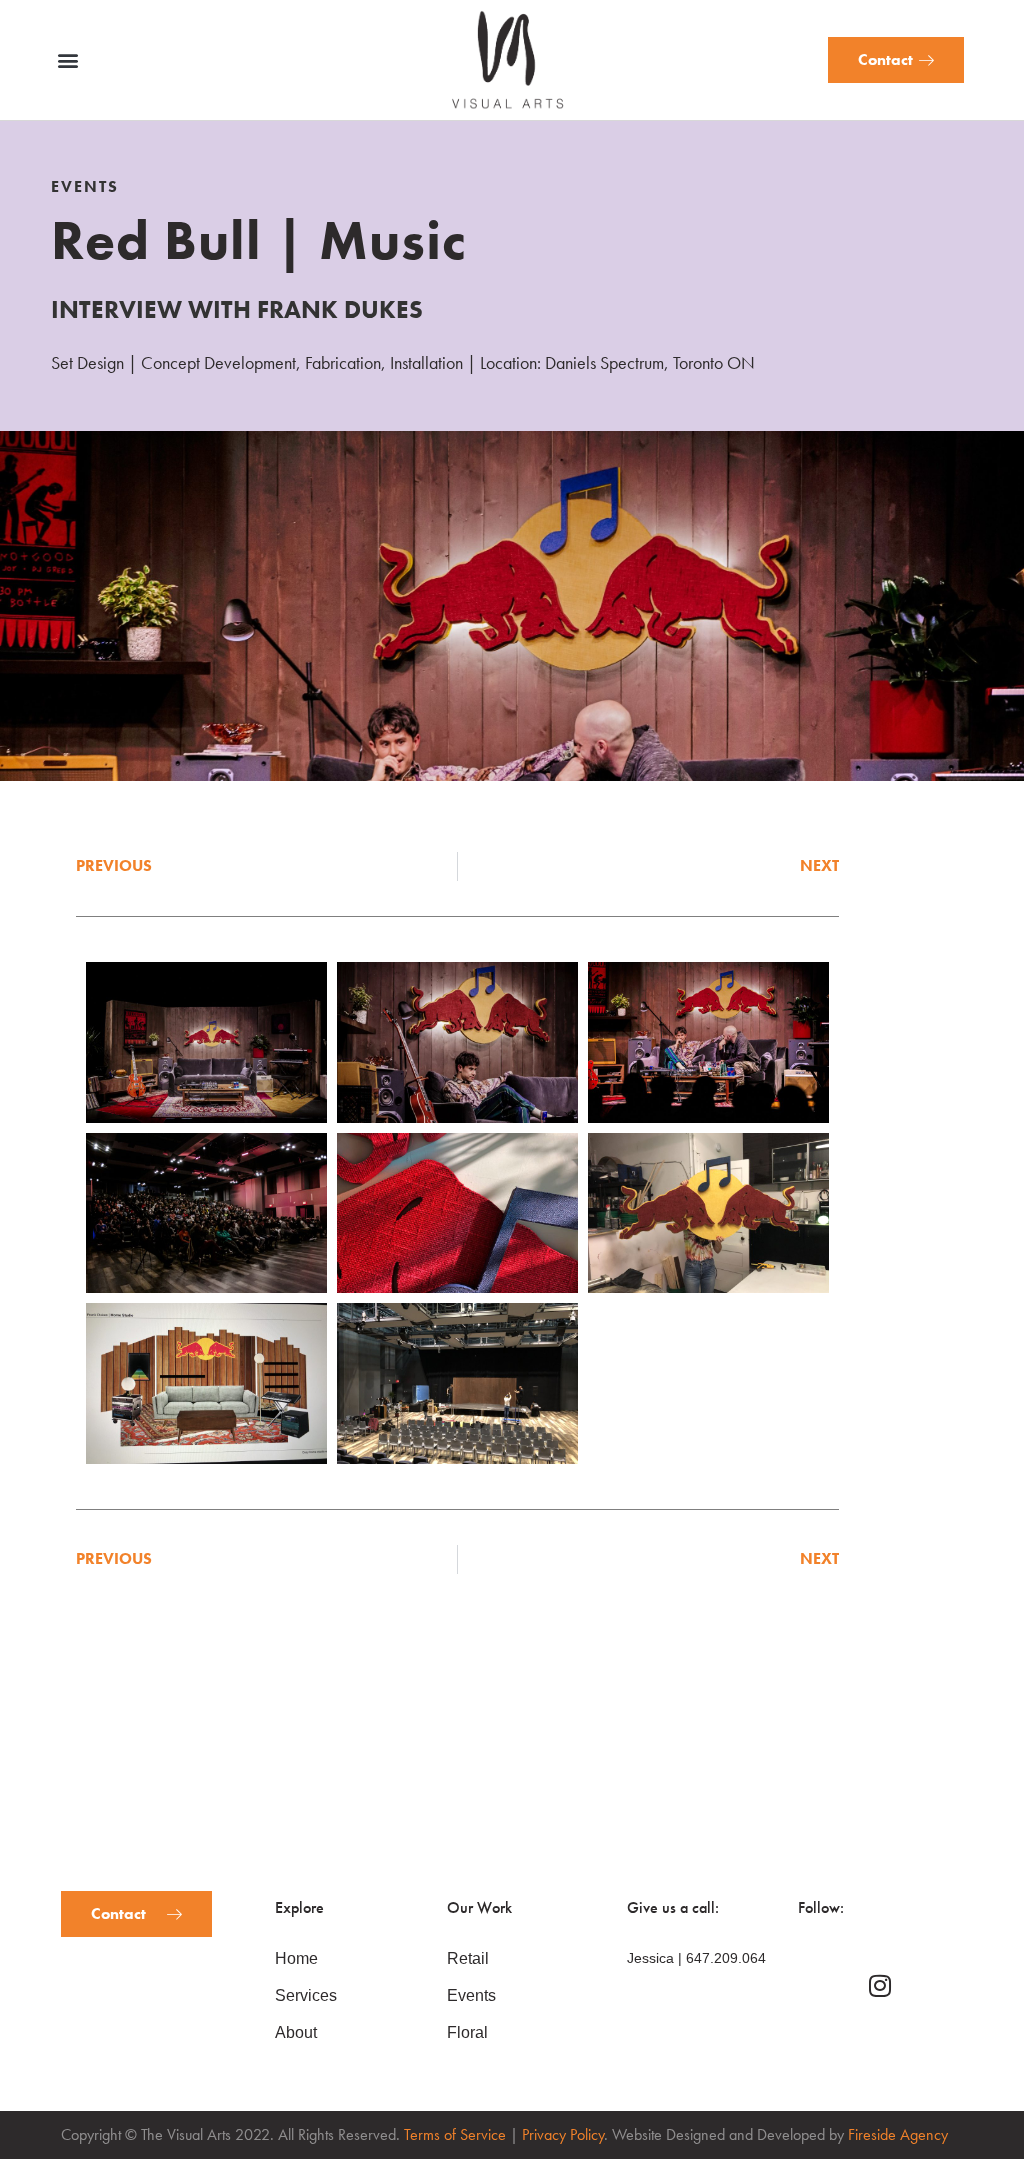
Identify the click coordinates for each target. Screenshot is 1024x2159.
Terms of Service (455, 2134)
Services (306, 1995)
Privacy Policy (563, 2134)
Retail (468, 1958)
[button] (67, 60)
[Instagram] (880, 1985)
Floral (467, 2032)
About (296, 2032)
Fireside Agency (898, 2134)
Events (471, 1995)
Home (296, 1958)
